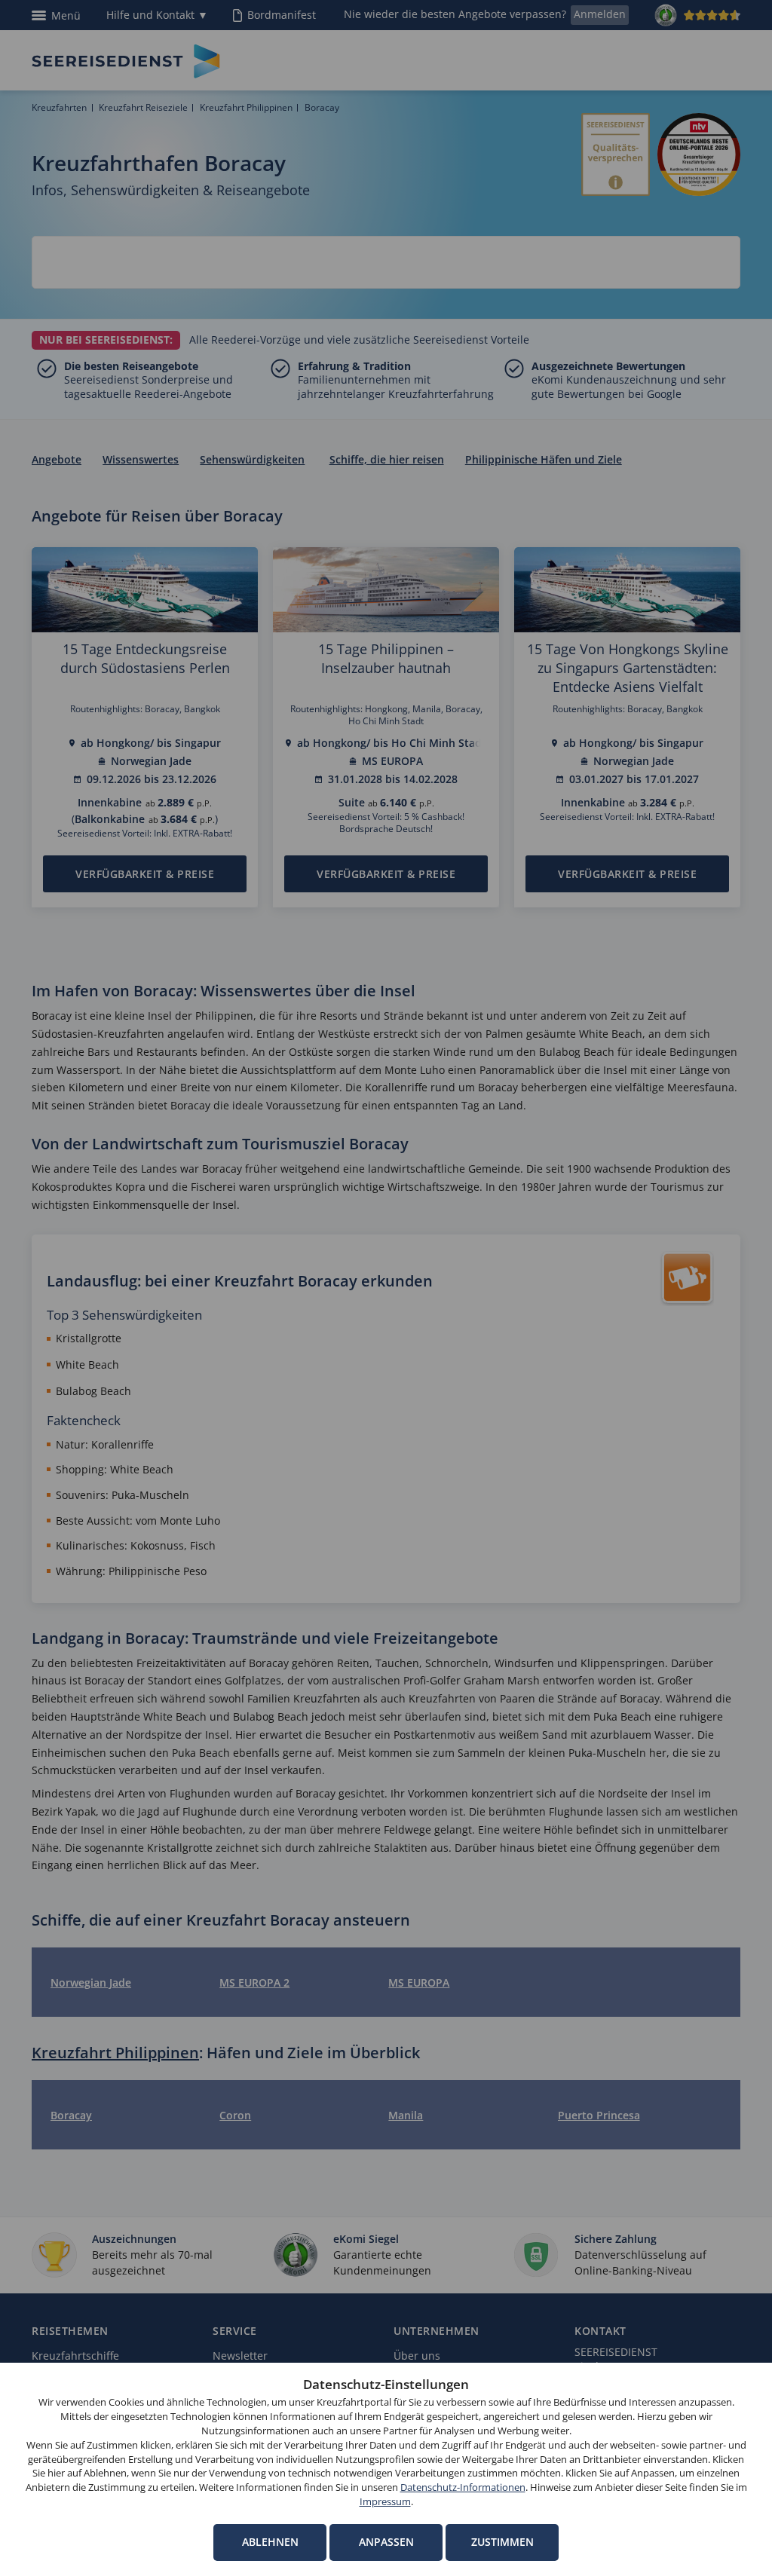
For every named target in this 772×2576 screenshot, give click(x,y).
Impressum (385, 2502)
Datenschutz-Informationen (463, 2487)
